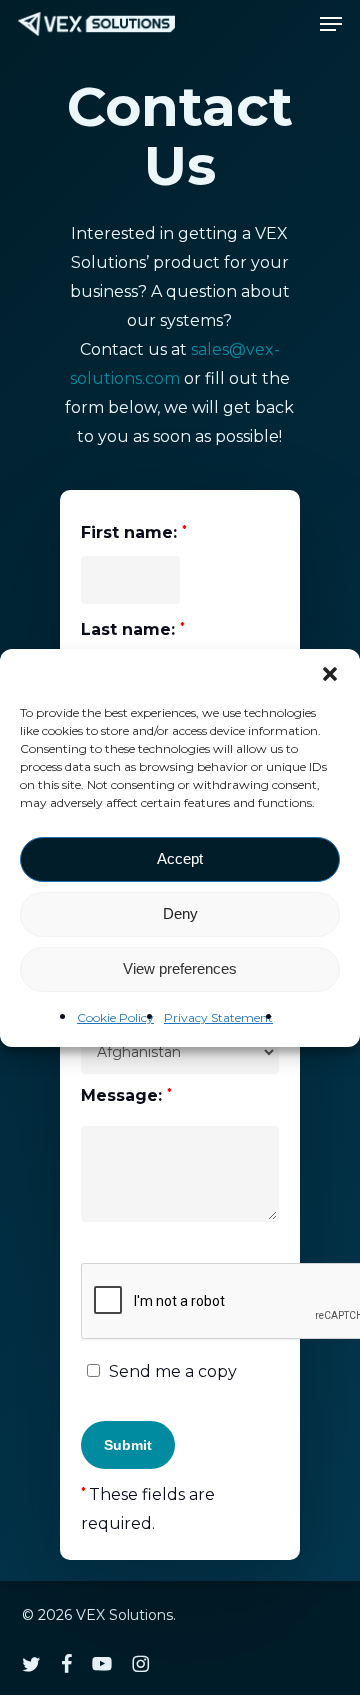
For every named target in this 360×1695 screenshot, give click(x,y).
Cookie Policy (115, 1017)
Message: (126, 1095)
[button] (330, 674)
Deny (180, 913)
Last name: (132, 629)
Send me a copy (171, 1371)
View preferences (180, 968)
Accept (180, 858)
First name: (133, 533)
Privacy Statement (218, 1017)
